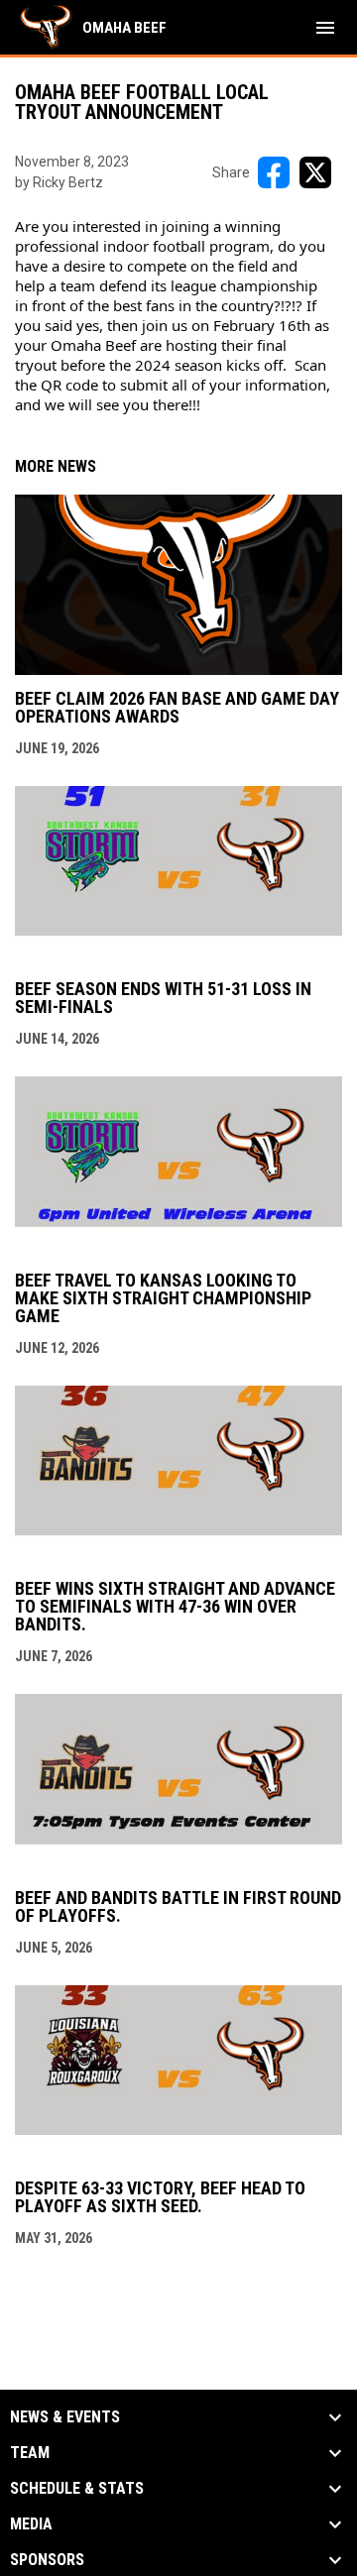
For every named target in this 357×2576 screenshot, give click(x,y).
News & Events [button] (65, 2417)
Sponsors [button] (47, 2560)
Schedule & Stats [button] (77, 2489)
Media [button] (31, 2524)
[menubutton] (325, 28)
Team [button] (30, 2453)
